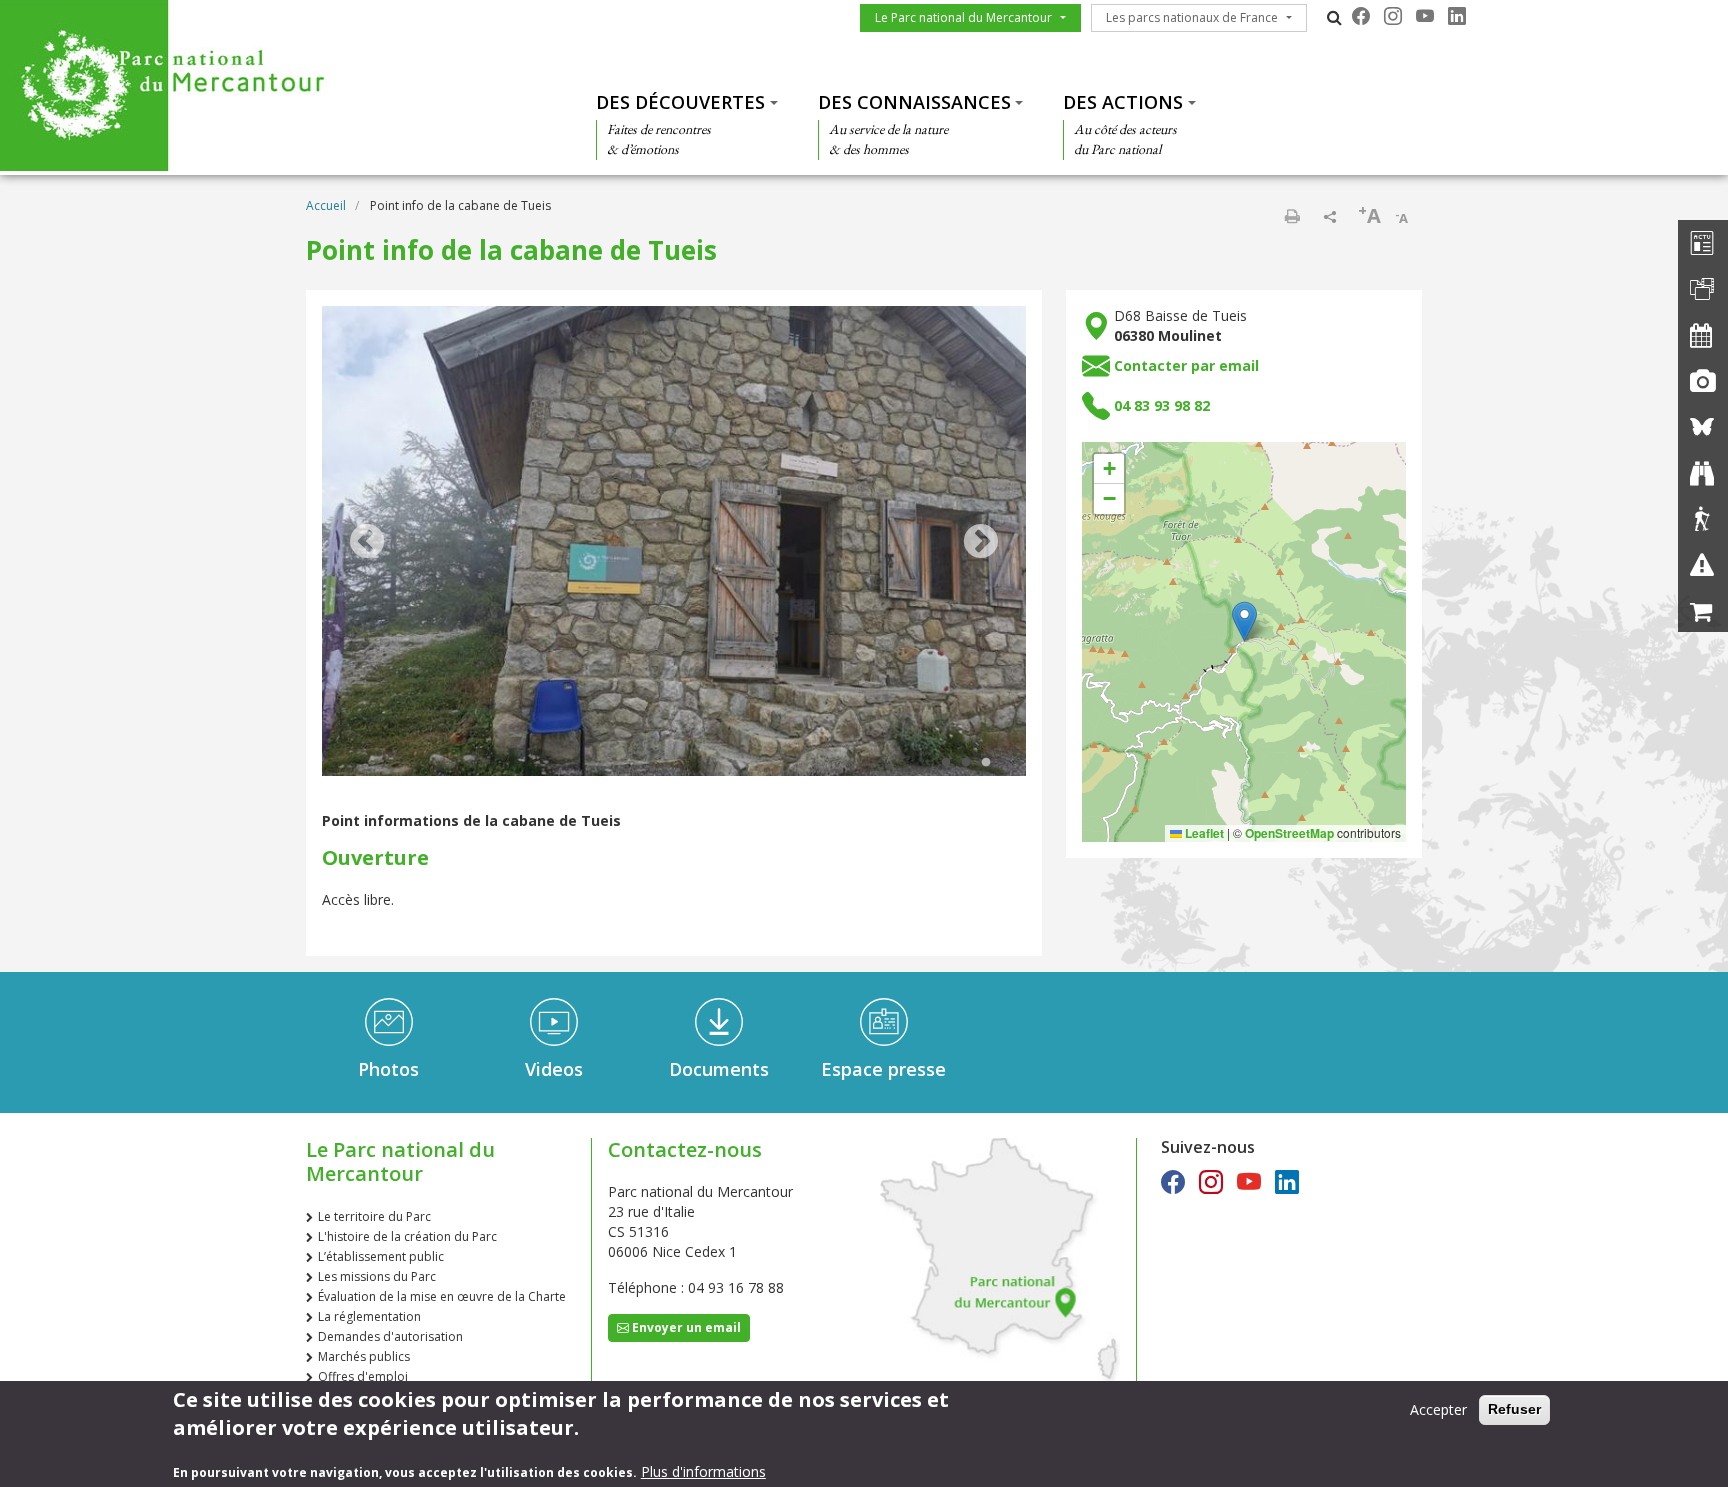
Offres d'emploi (363, 1376)
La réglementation (369, 1316)
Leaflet (1203, 833)
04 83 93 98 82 (1162, 405)
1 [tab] (946, 763)
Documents (719, 1069)
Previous (367, 543)
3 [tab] (986, 763)
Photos (388, 1069)
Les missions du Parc (377, 1276)
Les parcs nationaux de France (1192, 17)
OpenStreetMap (1289, 833)
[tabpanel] (674, 543)
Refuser (1514, 1409)
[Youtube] (1425, 16)
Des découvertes (680, 102)
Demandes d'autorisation (390, 1336)
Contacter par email (1186, 365)
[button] (1244, 621)
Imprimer (1292, 216)
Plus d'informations (703, 1471)
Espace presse (883, 1069)
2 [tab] (966, 763)
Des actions (1123, 102)
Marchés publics (364, 1356)
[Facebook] (1361, 16)
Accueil (326, 205)
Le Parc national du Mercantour (963, 17)
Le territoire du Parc (374, 1216)
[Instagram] (1393, 16)
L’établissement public (381, 1256)
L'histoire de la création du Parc (407, 1236)
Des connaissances (914, 102)
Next (981, 543)
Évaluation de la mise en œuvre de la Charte (442, 1296)
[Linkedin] (1457, 16)
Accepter (1438, 1409)
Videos (554, 1069)
